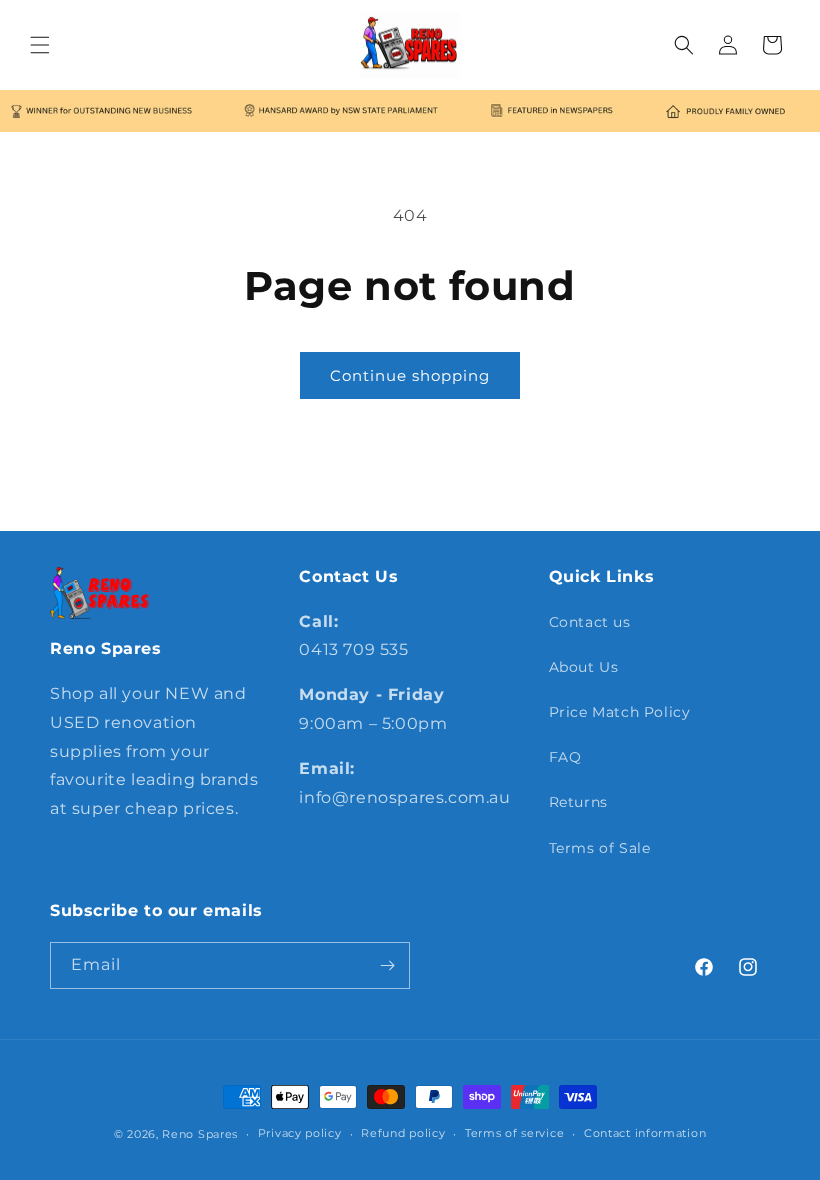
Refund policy (403, 1133)
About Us (584, 667)
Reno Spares (200, 1134)
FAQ (565, 757)
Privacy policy (300, 1133)
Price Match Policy (620, 712)
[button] (40, 45)
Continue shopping (410, 375)
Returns (578, 802)
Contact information (645, 1133)
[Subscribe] (387, 965)
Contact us (590, 622)
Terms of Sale (600, 848)
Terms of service (514, 1133)
